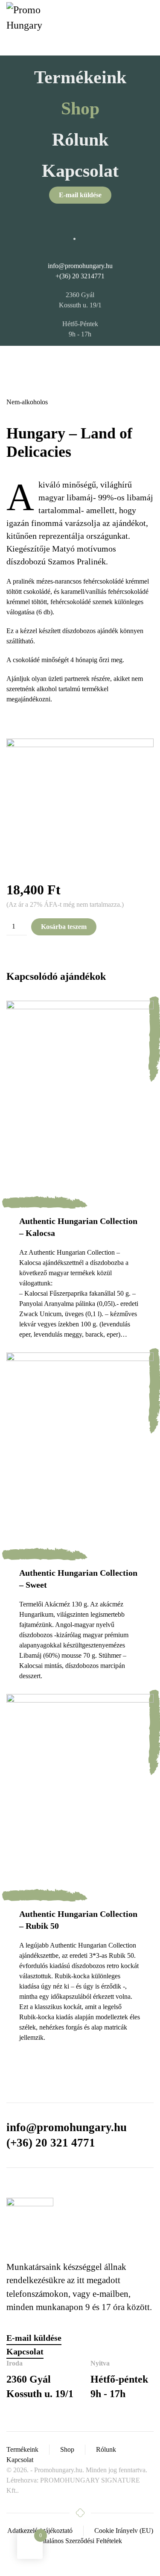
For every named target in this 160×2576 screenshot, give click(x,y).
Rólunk (80, 140)
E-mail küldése (80, 195)
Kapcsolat (80, 171)
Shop (80, 108)
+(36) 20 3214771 (80, 276)
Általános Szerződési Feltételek (80, 2541)
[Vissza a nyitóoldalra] (26, 28)
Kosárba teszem (64, 927)
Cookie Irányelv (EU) (124, 2531)
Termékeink (80, 77)
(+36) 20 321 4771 (51, 2143)
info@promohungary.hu (80, 266)
